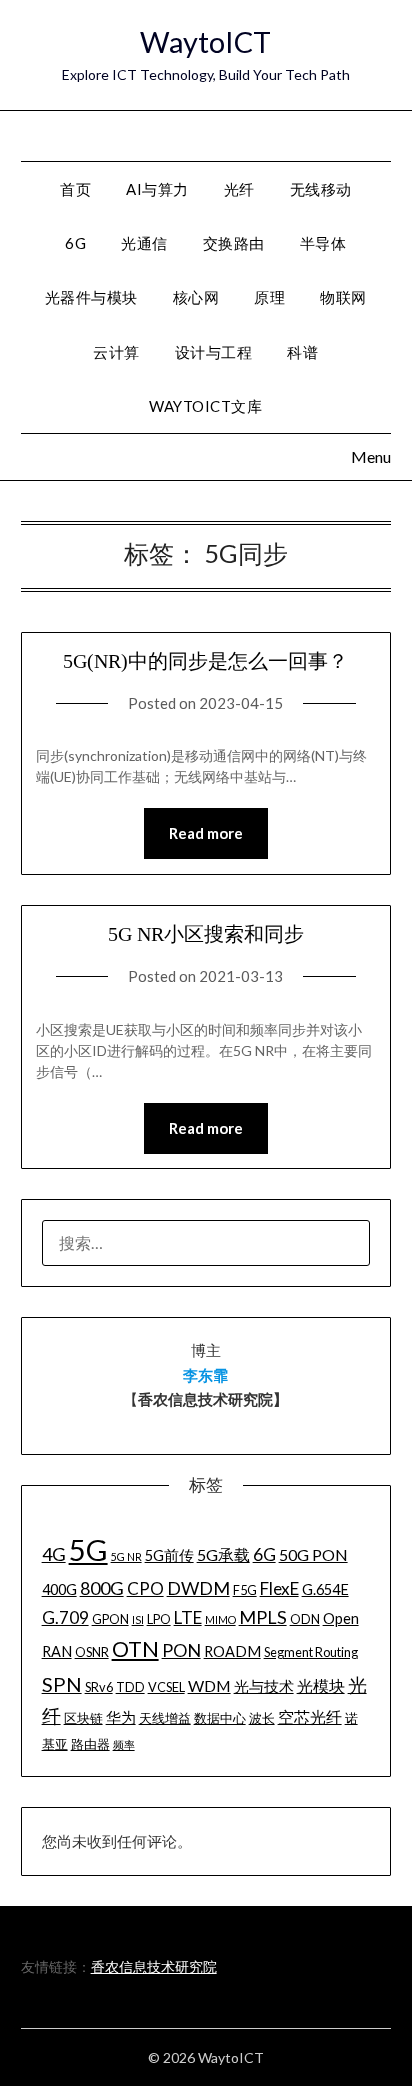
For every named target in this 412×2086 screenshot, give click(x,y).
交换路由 (234, 243)
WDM (209, 1685)
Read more (206, 833)
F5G (245, 1590)
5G (88, 1549)
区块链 (83, 1718)
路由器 (90, 1744)
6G (75, 243)
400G (59, 1589)
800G (102, 1588)
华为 (121, 1717)
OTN (135, 1649)
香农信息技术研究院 (154, 1966)
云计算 (116, 352)
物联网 (343, 297)
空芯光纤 (310, 1716)
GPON (110, 1619)
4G (54, 1554)
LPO (159, 1619)
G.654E (325, 1589)
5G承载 (223, 1554)
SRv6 (99, 1687)
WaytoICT (205, 41)
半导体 (323, 243)
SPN (62, 1684)
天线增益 (165, 1718)
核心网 (196, 297)
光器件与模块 (91, 297)
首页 (75, 189)
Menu (372, 134)
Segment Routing (311, 1652)
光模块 (321, 1685)
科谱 (302, 352)
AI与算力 (157, 189)
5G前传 (169, 1555)
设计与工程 (214, 352)
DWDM (198, 1588)
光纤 (239, 189)
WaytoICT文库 (205, 406)
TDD (130, 1687)
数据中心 (220, 1718)
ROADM (232, 1651)
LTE (188, 1617)
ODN (305, 1619)
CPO (145, 1588)
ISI (138, 1619)
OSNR (92, 1652)
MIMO (220, 1619)
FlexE (279, 1588)
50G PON (313, 1554)
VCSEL (166, 1687)
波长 (262, 1718)
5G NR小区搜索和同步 (206, 934)
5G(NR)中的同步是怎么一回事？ (205, 661)
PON (181, 1650)
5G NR (126, 1556)
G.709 (65, 1617)
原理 (269, 297)
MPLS (263, 1617)
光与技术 (264, 1686)
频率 (124, 1744)
